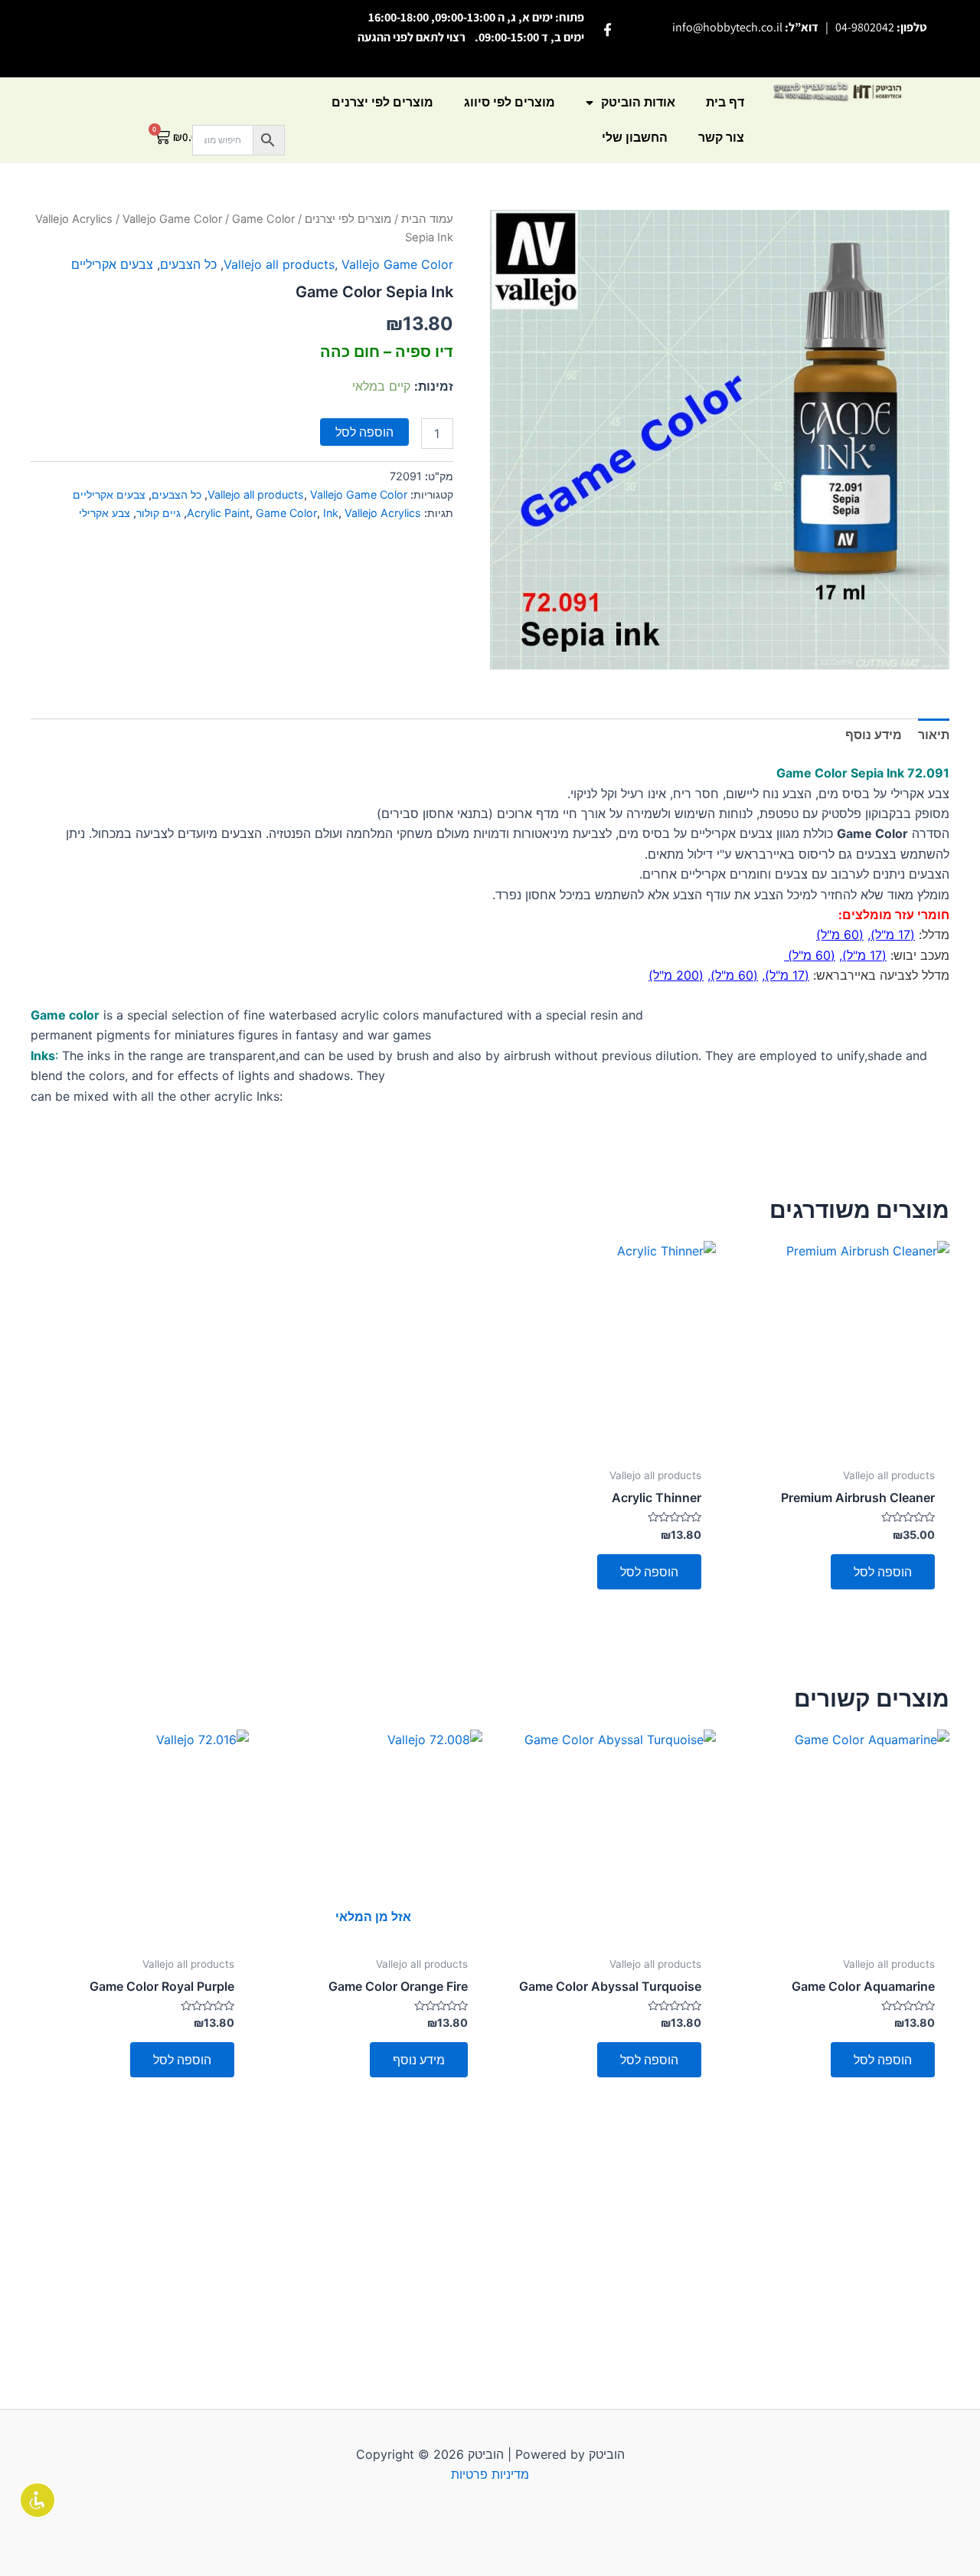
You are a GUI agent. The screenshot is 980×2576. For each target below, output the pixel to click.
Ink (331, 513)
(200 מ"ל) (676, 975)
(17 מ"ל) (893, 934)
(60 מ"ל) (840, 934)
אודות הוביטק (638, 102)
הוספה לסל (364, 432)
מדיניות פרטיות (490, 2474)
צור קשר (721, 137)
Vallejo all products (279, 264)
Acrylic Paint (218, 513)
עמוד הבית (427, 219)
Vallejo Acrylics (74, 219)
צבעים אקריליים (112, 264)
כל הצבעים (188, 264)
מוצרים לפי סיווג (510, 102)
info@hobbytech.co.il (727, 27)
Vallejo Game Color (172, 219)
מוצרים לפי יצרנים (382, 102)
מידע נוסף (419, 2060)
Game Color (286, 513)
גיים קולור (158, 513)
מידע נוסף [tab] (874, 735)
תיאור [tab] (934, 735)
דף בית (725, 102)
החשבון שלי (635, 137)
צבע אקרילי (105, 513)
